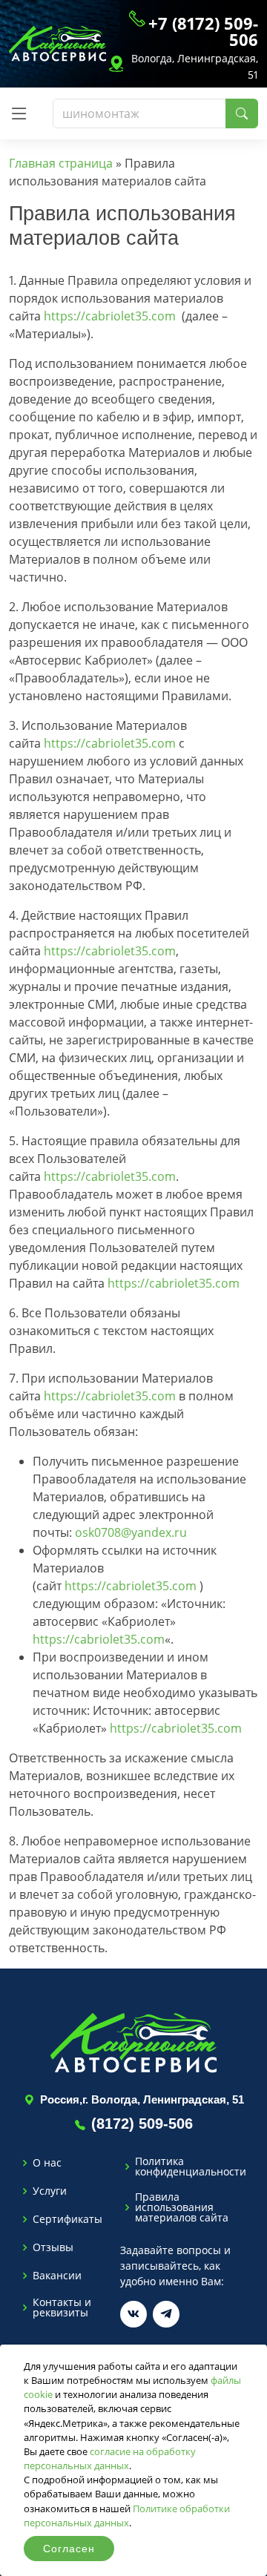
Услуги (50, 2191)
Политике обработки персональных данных (127, 2516)
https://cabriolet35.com (110, 316)
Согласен (69, 2549)
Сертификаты (67, 2219)
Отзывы (53, 2247)
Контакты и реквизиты (62, 2307)
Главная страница (61, 163)
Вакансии (57, 2276)
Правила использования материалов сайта (182, 2207)
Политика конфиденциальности (191, 2167)
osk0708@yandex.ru (131, 1532)
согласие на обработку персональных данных (110, 2458)
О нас (47, 2163)
